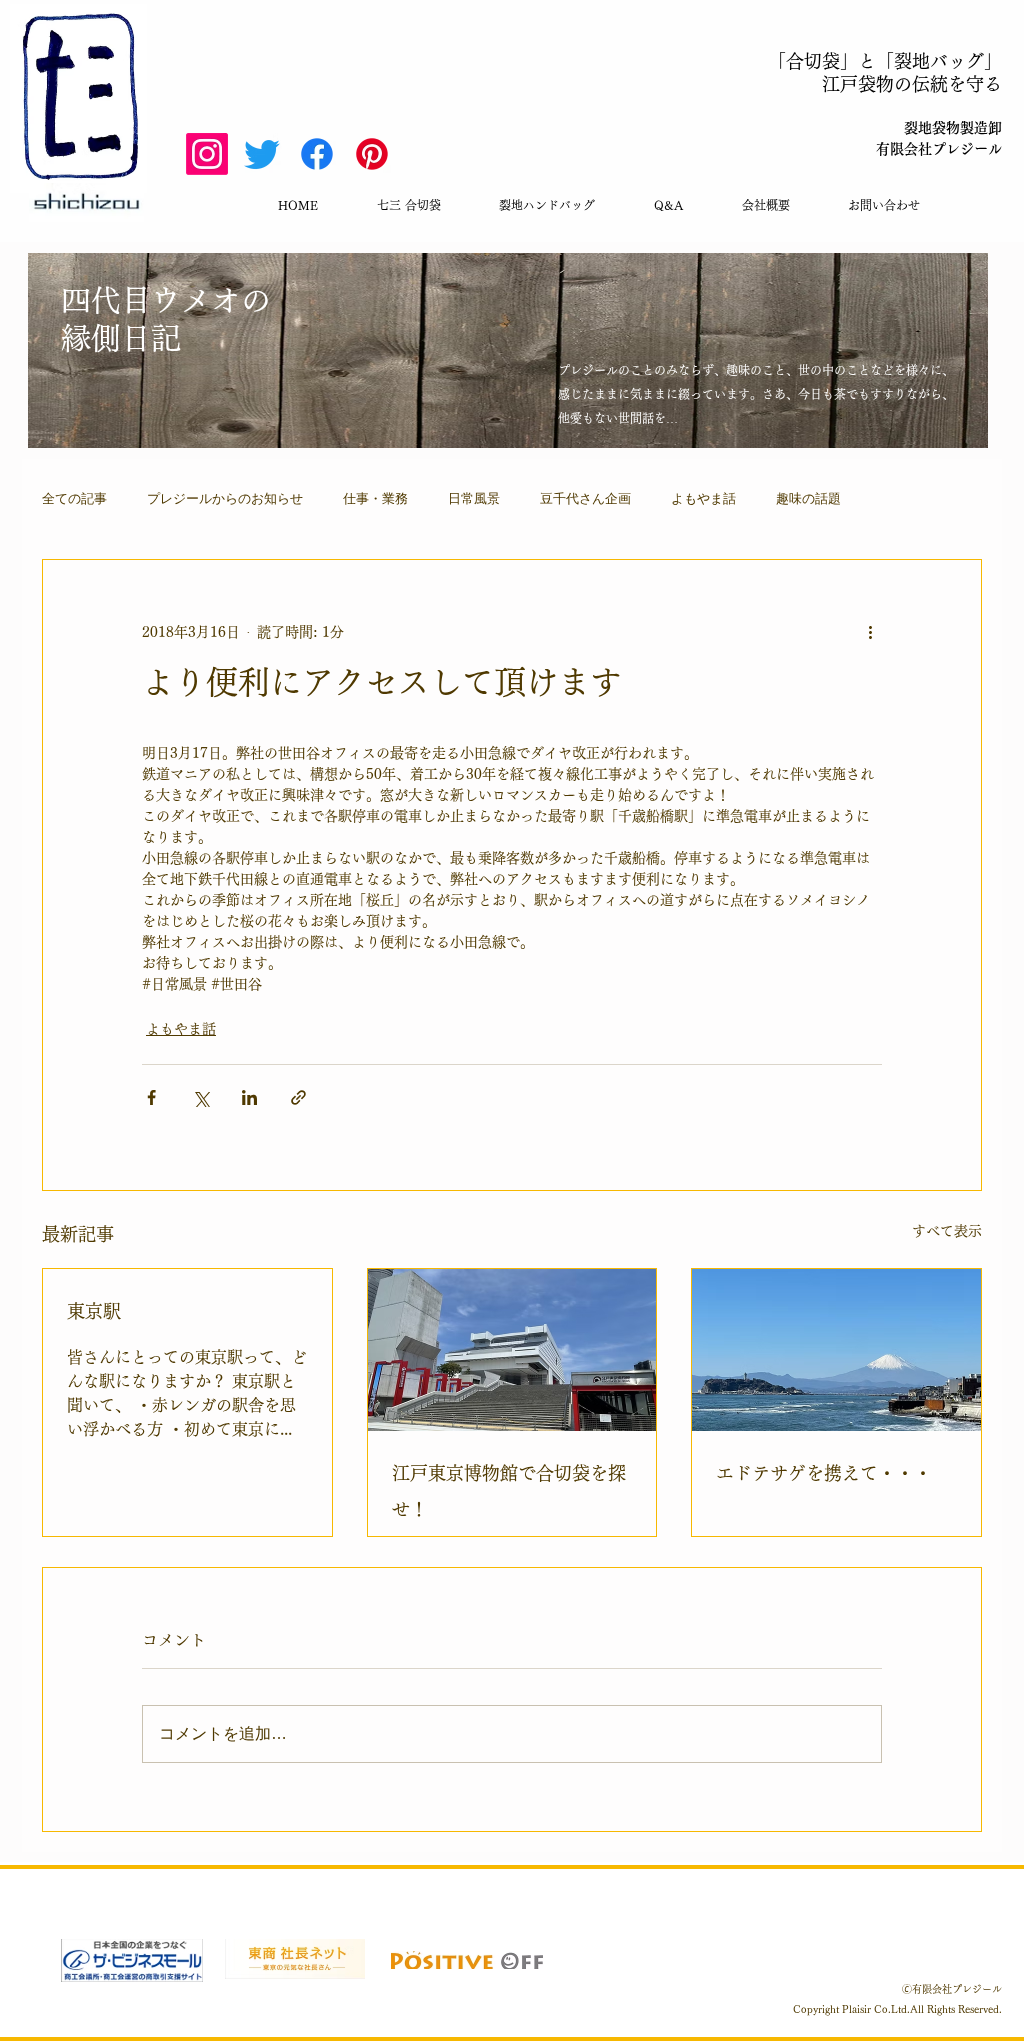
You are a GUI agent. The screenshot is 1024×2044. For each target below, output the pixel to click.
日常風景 (474, 498)
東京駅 (94, 1311)
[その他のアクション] (870, 632)
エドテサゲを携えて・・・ (824, 1473)
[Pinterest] (372, 154)
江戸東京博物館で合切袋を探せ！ (509, 1491)
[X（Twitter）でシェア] (200, 1097)
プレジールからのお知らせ (225, 498)
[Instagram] (207, 154)
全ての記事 (74, 498)
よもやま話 (703, 498)
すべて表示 (947, 1231)
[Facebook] (317, 154)
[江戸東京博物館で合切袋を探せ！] (512, 1350)
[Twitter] (262, 154)
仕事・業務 (375, 498)
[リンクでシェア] (298, 1097)
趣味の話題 (808, 498)
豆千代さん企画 (585, 498)
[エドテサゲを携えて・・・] (836, 1350)
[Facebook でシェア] (151, 1097)
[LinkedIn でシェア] (249, 1097)
